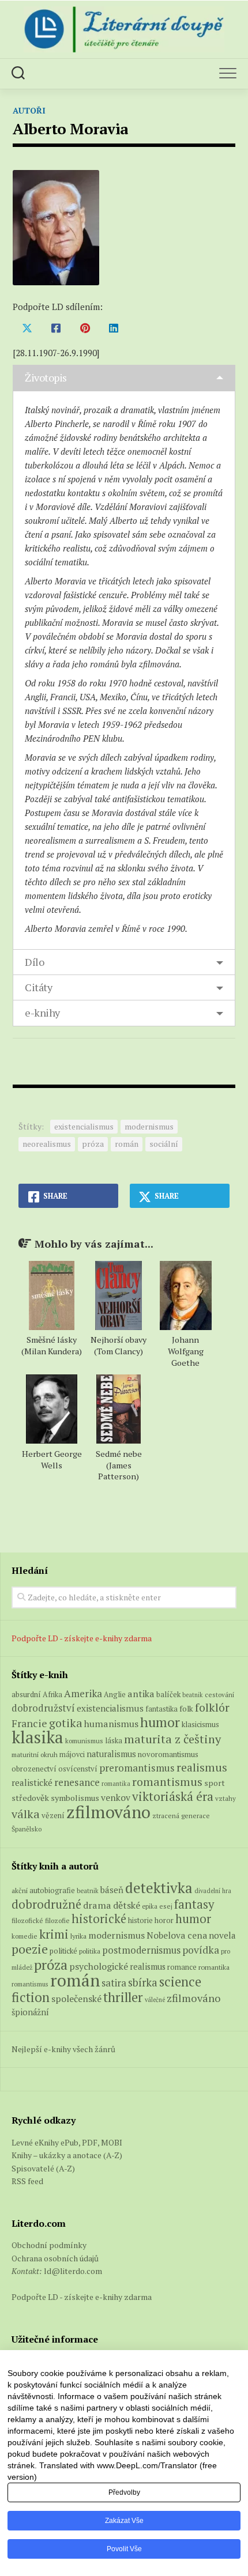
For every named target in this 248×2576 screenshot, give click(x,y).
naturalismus (111, 1754)
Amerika (83, 1693)
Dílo (34, 962)
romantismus (167, 1782)
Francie (29, 1723)
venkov (116, 1797)
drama (97, 1905)
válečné (155, 2000)
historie (140, 1920)
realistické (32, 1782)
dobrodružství (43, 1708)
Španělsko (27, 1829)
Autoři (29, 110)
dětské (127, 1905)
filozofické (27, 1920)
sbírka (143, 1982)
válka (26, 1814)
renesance (77, 1782)
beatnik (193, 1695)
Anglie (115, 1695)
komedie (25, 1936)
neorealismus (47, 1144)
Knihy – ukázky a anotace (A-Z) (67, 2155)
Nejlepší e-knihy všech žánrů (63, 2049)
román (127, 1144)
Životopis (46, 377)
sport (215, 1783)
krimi (54, 1934)
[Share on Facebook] (56, 328)
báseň (112, 1890)
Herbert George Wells (52, 1459)
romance (182, 1967)
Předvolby (124, 2492)
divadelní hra (213, 1891)
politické (63, 1951)
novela (222, 1935)
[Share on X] (27, 328)
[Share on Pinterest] (85, 328)
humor (160, 1722)
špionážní (30, 2012)
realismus (202, 1767)
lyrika (78, 1936)
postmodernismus (141, 1950)
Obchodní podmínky (49, 2245)
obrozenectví (34, 1769)
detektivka (159, 1888)
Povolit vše (124, 2549)
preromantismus (137, 1768)
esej (166, 1906)
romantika (116, 1784)
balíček (168, 1694)
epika (150, 1906)
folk (186, 1709)
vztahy (226, 1798)
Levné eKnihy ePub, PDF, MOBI (67, 2142)
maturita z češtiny (172, 1739)
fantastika (161, 1709)
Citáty (38, 987)
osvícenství (78, 1769)
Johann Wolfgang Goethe (186, 1351)
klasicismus (200, 1724)
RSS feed (27, 2181)
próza (93, 1144)
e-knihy (42, 1013)
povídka (201, 1950)
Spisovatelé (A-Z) (43, 2168)
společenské (76, 1999)
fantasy (194, 1904)
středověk (30, 1798)
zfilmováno (108, 1812)
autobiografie (52, 1890)
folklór (212, 1707)
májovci (72, 1755)
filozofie (57, 1920)
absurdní (26, 1694)
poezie (30, 1949)
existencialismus (84, 1126)
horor (164, 1920)
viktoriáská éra (173, 1796)
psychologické (99, 1966)
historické (99, 1919)
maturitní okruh (35, 1755)
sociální (164, 1144)
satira (114, 1983)
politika (90, 1951)
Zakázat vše (124, 2521)
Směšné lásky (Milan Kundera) (52, 1345)
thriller (123, 1997)
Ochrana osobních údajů (55, 2258)
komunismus (84, 1741)
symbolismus (75, 1798)
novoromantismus (168, 1754)
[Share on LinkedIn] (114, 328)
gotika (66, 1723)
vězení (53, 1815)
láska (114, 1741)
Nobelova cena (177, 1935)
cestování (219, 1695)
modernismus (149, 1126)
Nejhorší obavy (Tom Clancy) (119, 1345)
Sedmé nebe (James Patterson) (119, 1465)
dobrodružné (46, 1904)
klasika (37, 1737)
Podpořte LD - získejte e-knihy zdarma (82, 1638)
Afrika (52, 1695)
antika (141, 1694)
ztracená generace (181, 1816)
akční (20, 1890)
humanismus (111, 1724)
